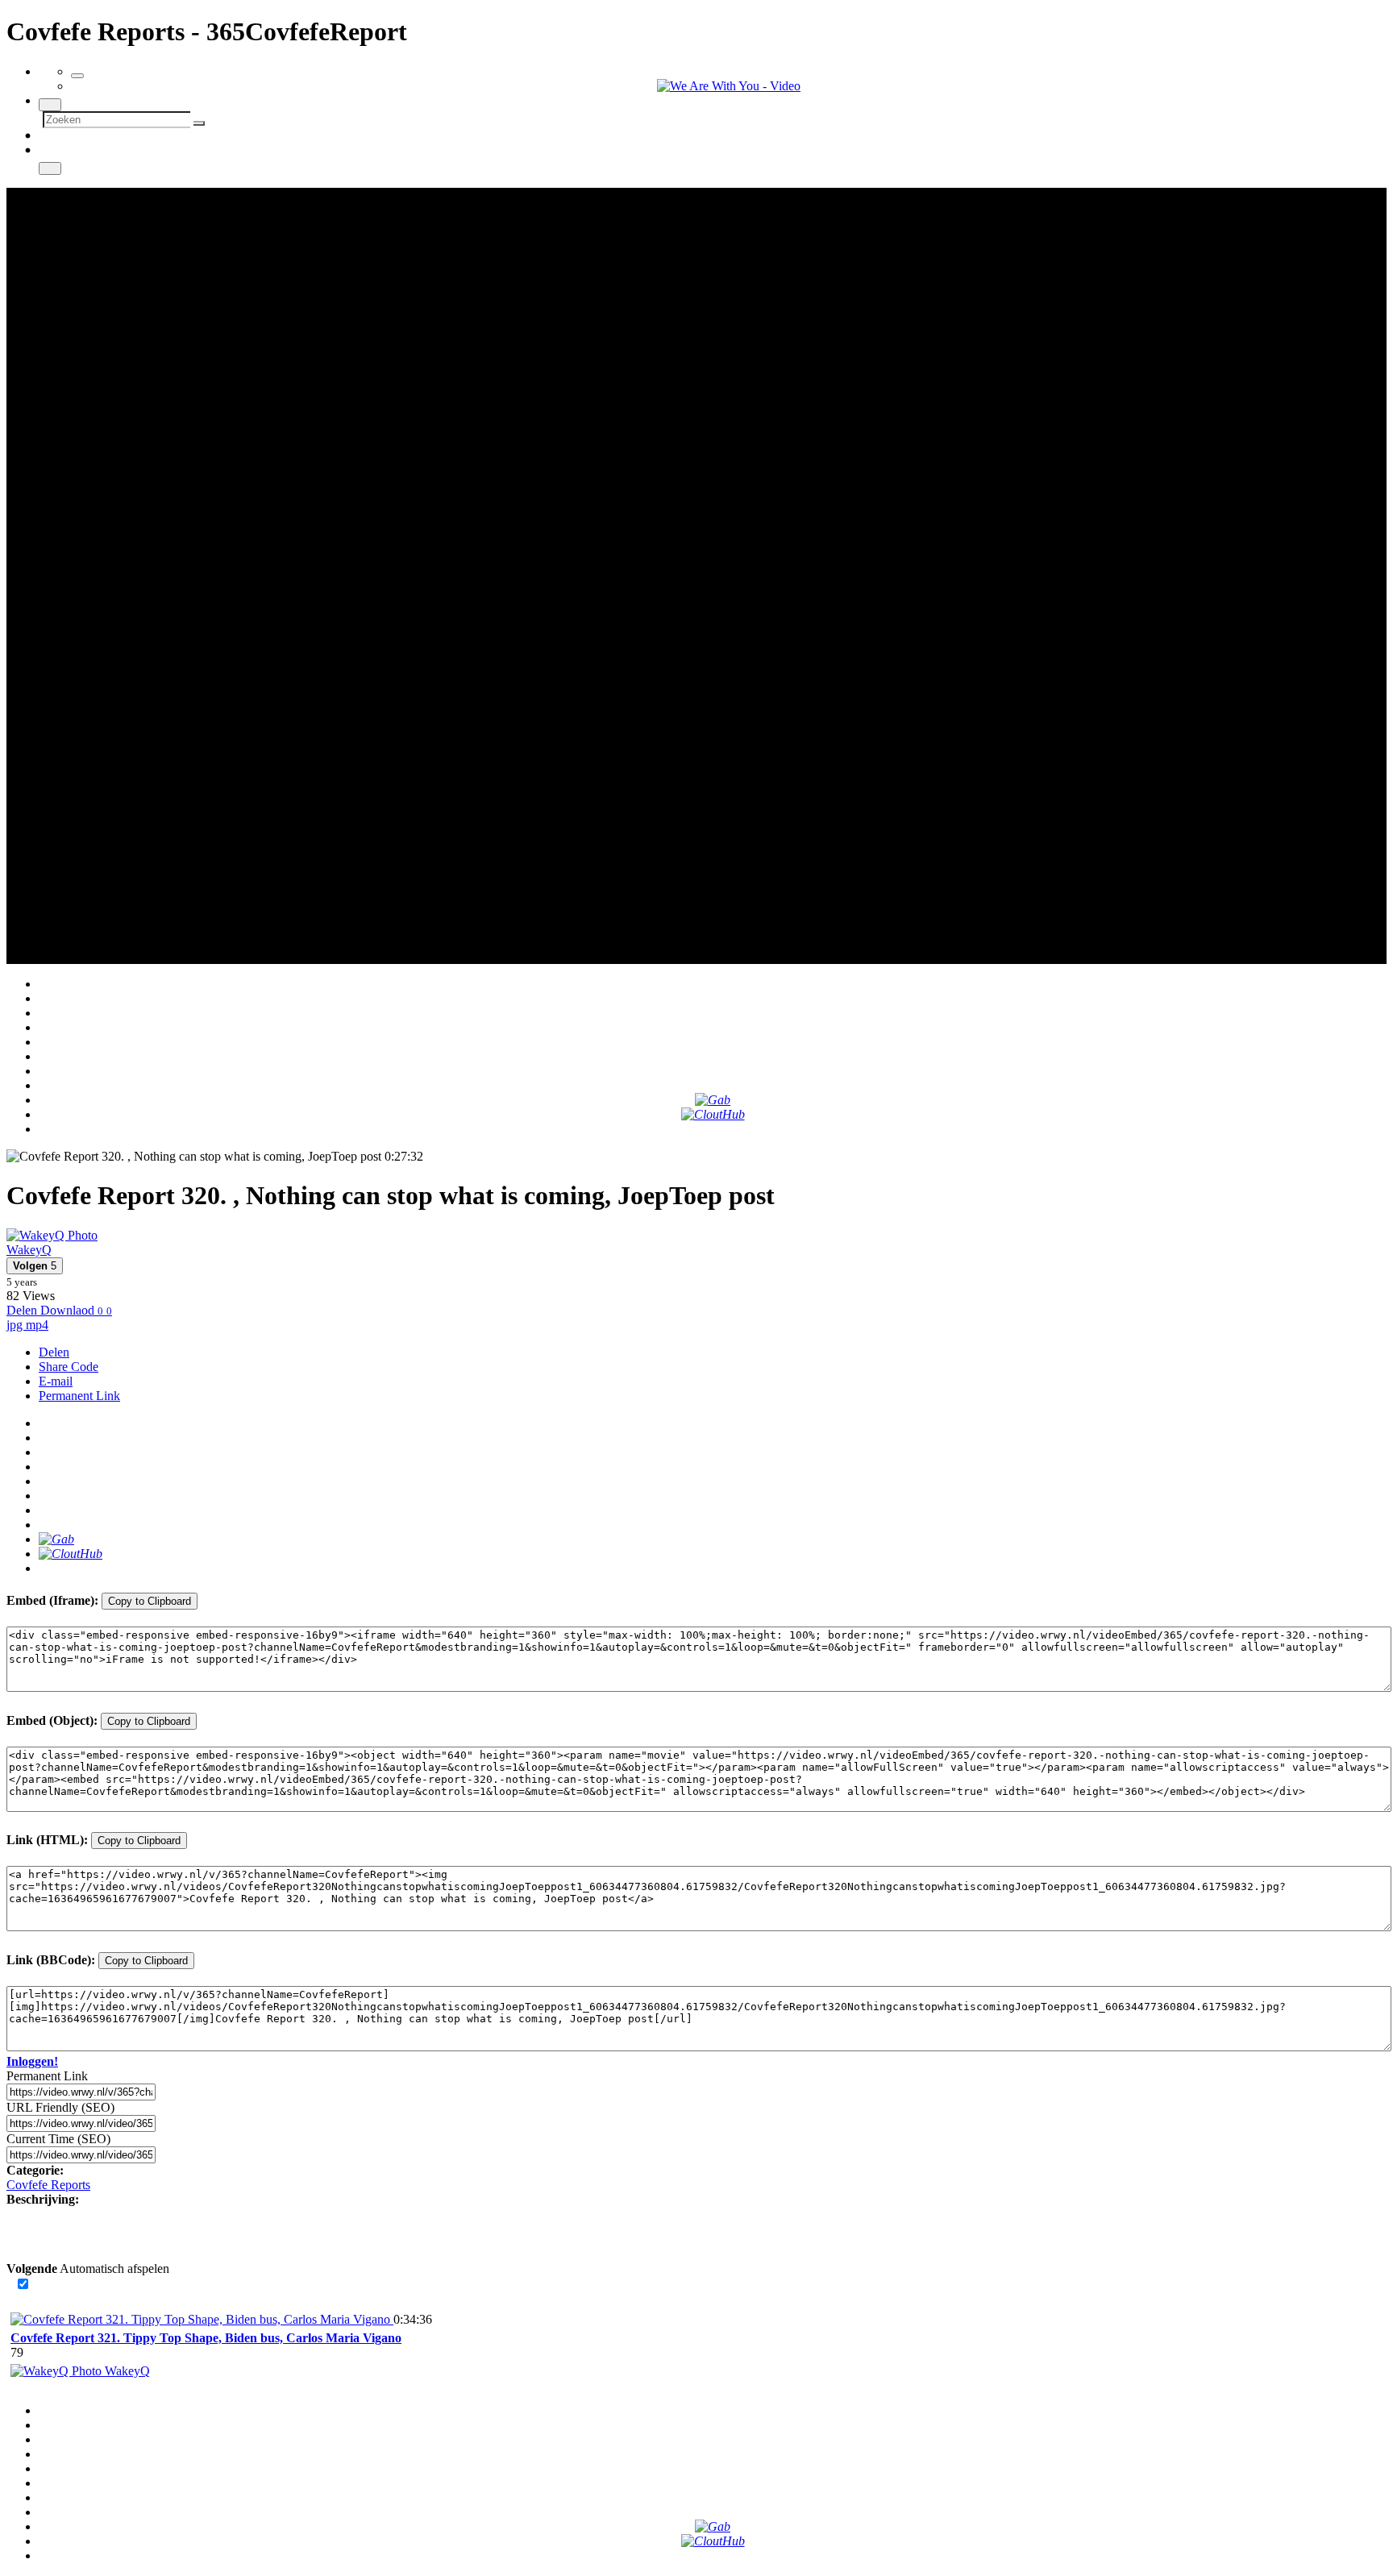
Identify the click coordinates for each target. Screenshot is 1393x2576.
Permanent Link (79, 1396)
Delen (54, 1352)
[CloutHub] (713, 1114)
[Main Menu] (77, 76)
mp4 (37, 1325)
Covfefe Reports (48, 2185)
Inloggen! (32, 2061)
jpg (16, 1325)
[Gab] (713, 1100)
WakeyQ (29, 1250)
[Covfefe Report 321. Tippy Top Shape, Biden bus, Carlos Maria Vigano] (202, 2319)
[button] (35, 1266)
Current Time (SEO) (58, 2139)
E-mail (56, 1381)
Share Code (69, 1367)
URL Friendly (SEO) (60, 2107)
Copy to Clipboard (150, 1601)
